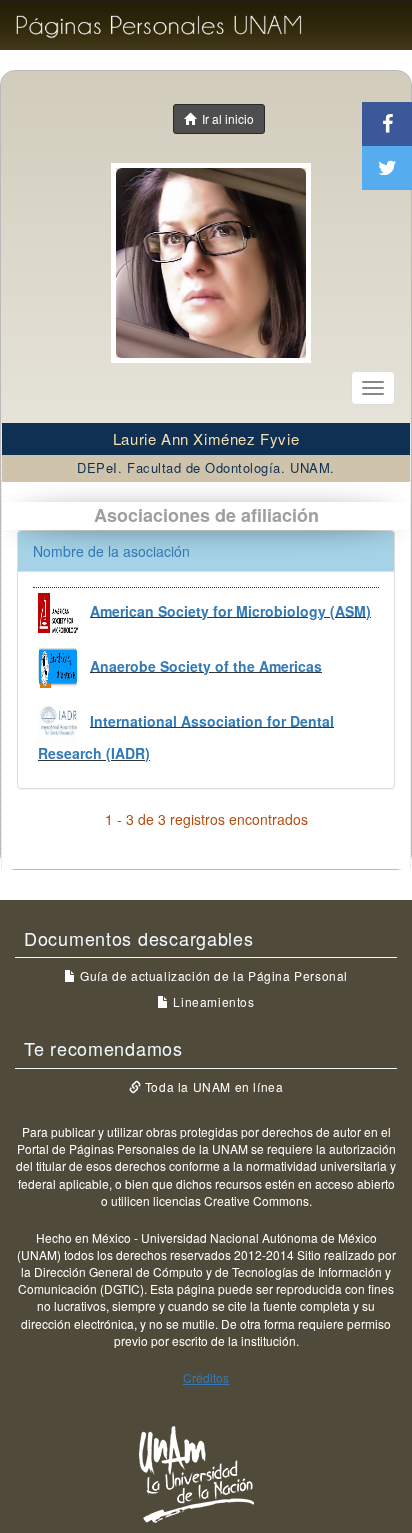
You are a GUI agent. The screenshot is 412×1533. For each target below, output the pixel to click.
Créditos (206, 1377)
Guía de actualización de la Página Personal (212, 975)
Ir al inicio (225, 118)
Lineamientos (212, 1001)
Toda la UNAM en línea (212, 1086)
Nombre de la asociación (111, 551)
